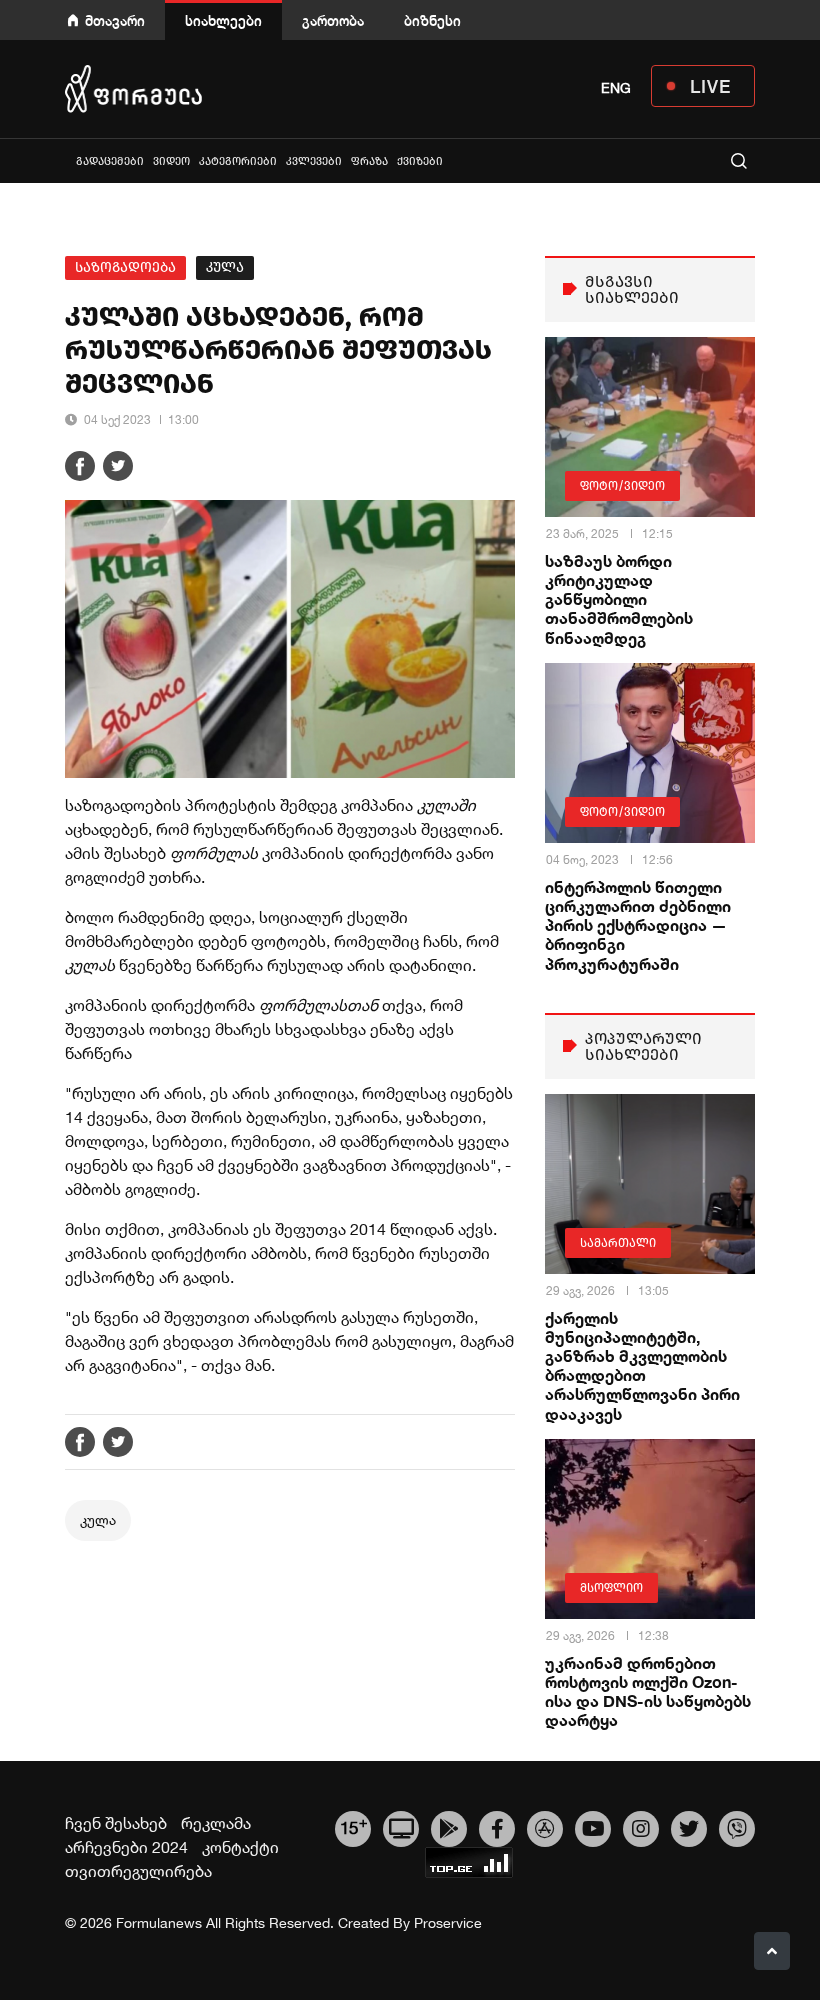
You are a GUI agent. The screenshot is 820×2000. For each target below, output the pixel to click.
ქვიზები (420, 161)
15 (353, 1826)
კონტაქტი (240, 1847)
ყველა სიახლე (67, 160)
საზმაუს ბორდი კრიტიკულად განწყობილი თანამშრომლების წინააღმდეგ (619, 599)
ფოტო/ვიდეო (622, 486)
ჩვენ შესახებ (116, 1823)
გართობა (333, 20)
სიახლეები (223, 20)
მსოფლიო (611, 1588)
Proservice (448, 1923)
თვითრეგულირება (138, 1871)
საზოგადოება (125, 267)
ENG (616, 88)
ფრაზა (369, 161)
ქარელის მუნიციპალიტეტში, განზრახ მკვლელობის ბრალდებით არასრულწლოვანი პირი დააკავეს (642, 1365)
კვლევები (314, 161)
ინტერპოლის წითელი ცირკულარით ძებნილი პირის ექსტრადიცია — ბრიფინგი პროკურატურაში (638, 925)
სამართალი (618, 1243)
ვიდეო (171, 161)
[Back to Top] (772, 1951)
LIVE (710, 86)
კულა (225, 267)
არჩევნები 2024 (126, 1847)
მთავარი (115, 20)
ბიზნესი (432, 20)
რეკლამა (216, 1823)
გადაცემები (110, 161)
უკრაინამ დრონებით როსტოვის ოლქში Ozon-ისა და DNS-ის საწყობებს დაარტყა (648, 1691)
